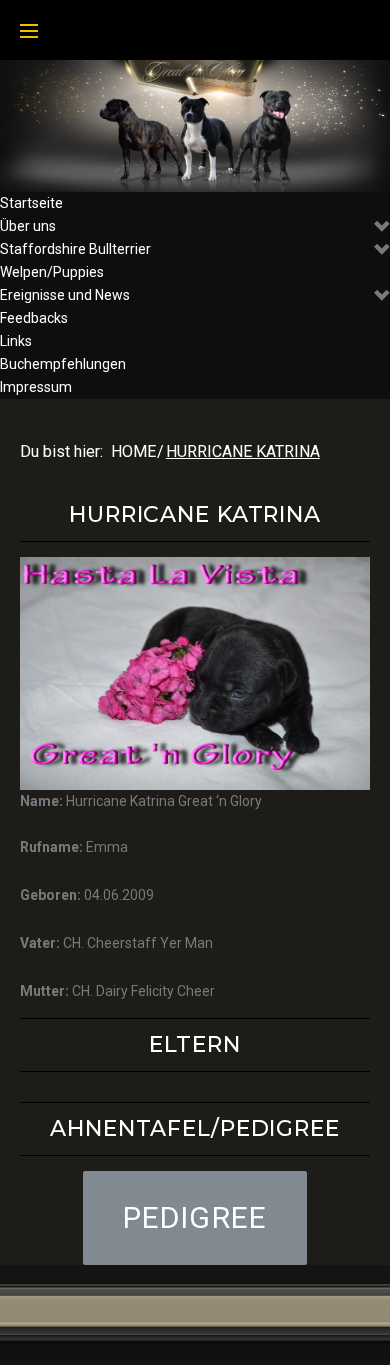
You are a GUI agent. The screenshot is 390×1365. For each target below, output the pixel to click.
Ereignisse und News (65, 295)
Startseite (31, 203)
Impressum (36, 387)
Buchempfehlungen (63, 364)
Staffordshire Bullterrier (75, 249)
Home (133, 451)
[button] (195, 1218)
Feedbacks (34, 318)
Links (16, 341)
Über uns (28, 226)
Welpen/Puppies (52, 272)
